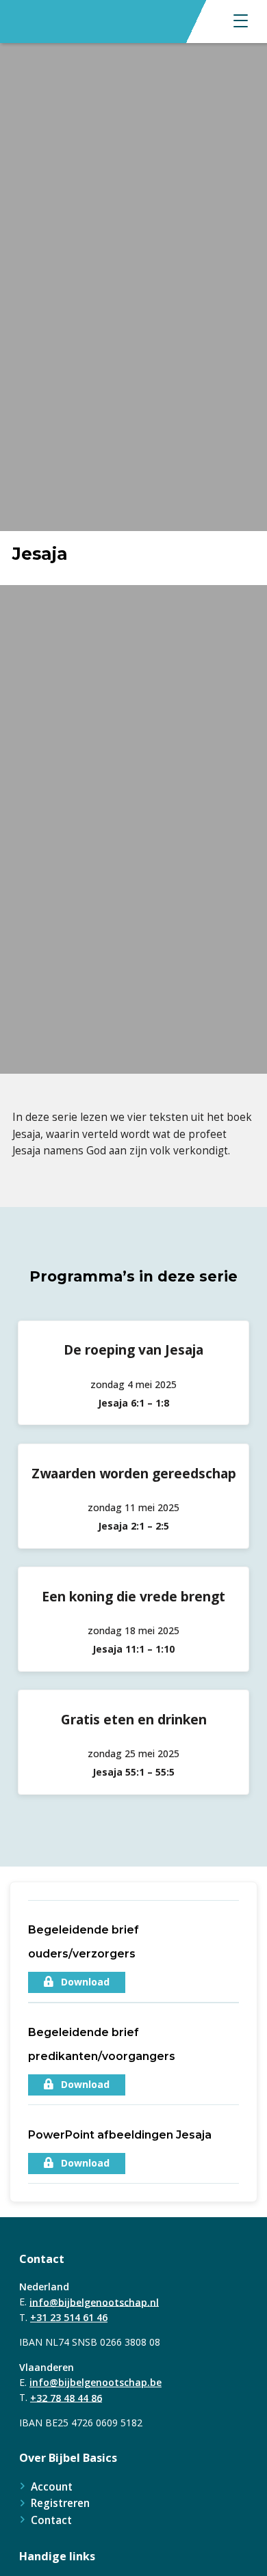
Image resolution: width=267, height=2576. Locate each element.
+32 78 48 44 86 (66, 2397)
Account (52, 2486)
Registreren (60, 2503)
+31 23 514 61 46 (69, 2317)
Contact (51, 2520)
